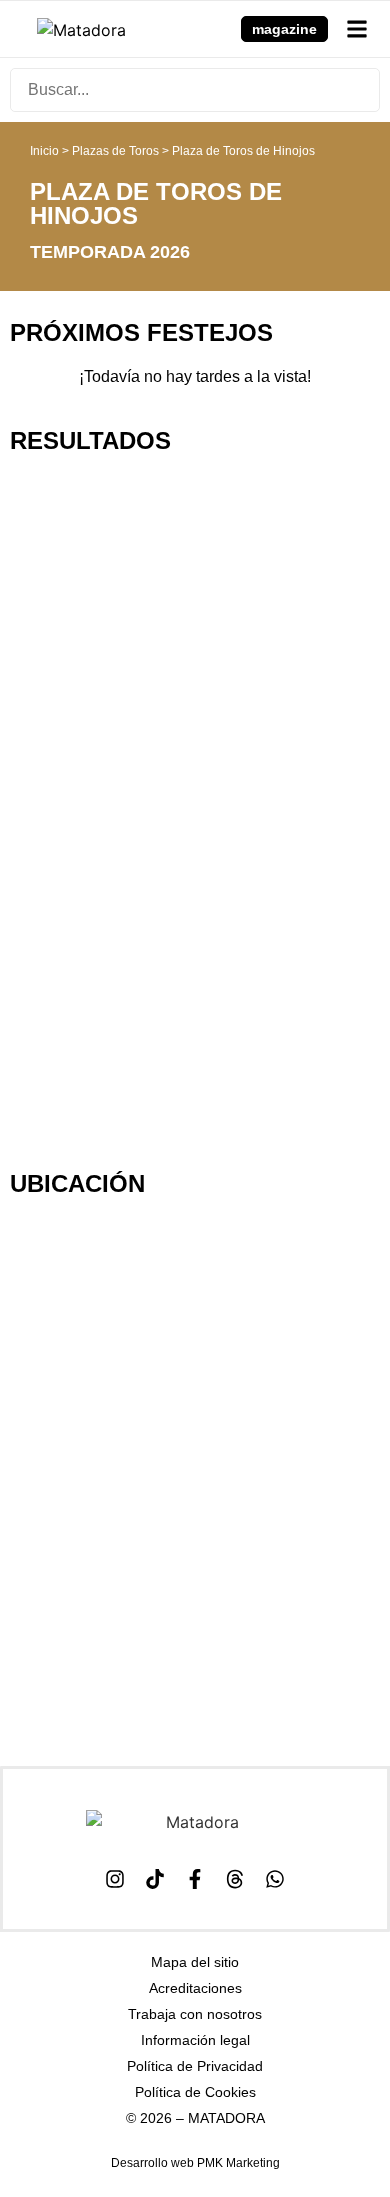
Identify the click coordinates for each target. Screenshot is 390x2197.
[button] (356, 28)
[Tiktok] (155, 1879)
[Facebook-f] (195, 1879)
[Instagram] (115, 1879)
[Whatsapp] (275, 1879)
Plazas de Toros (115, 151)
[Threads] (235, 1879)
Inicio (44, 151)
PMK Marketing (238, 2163)
